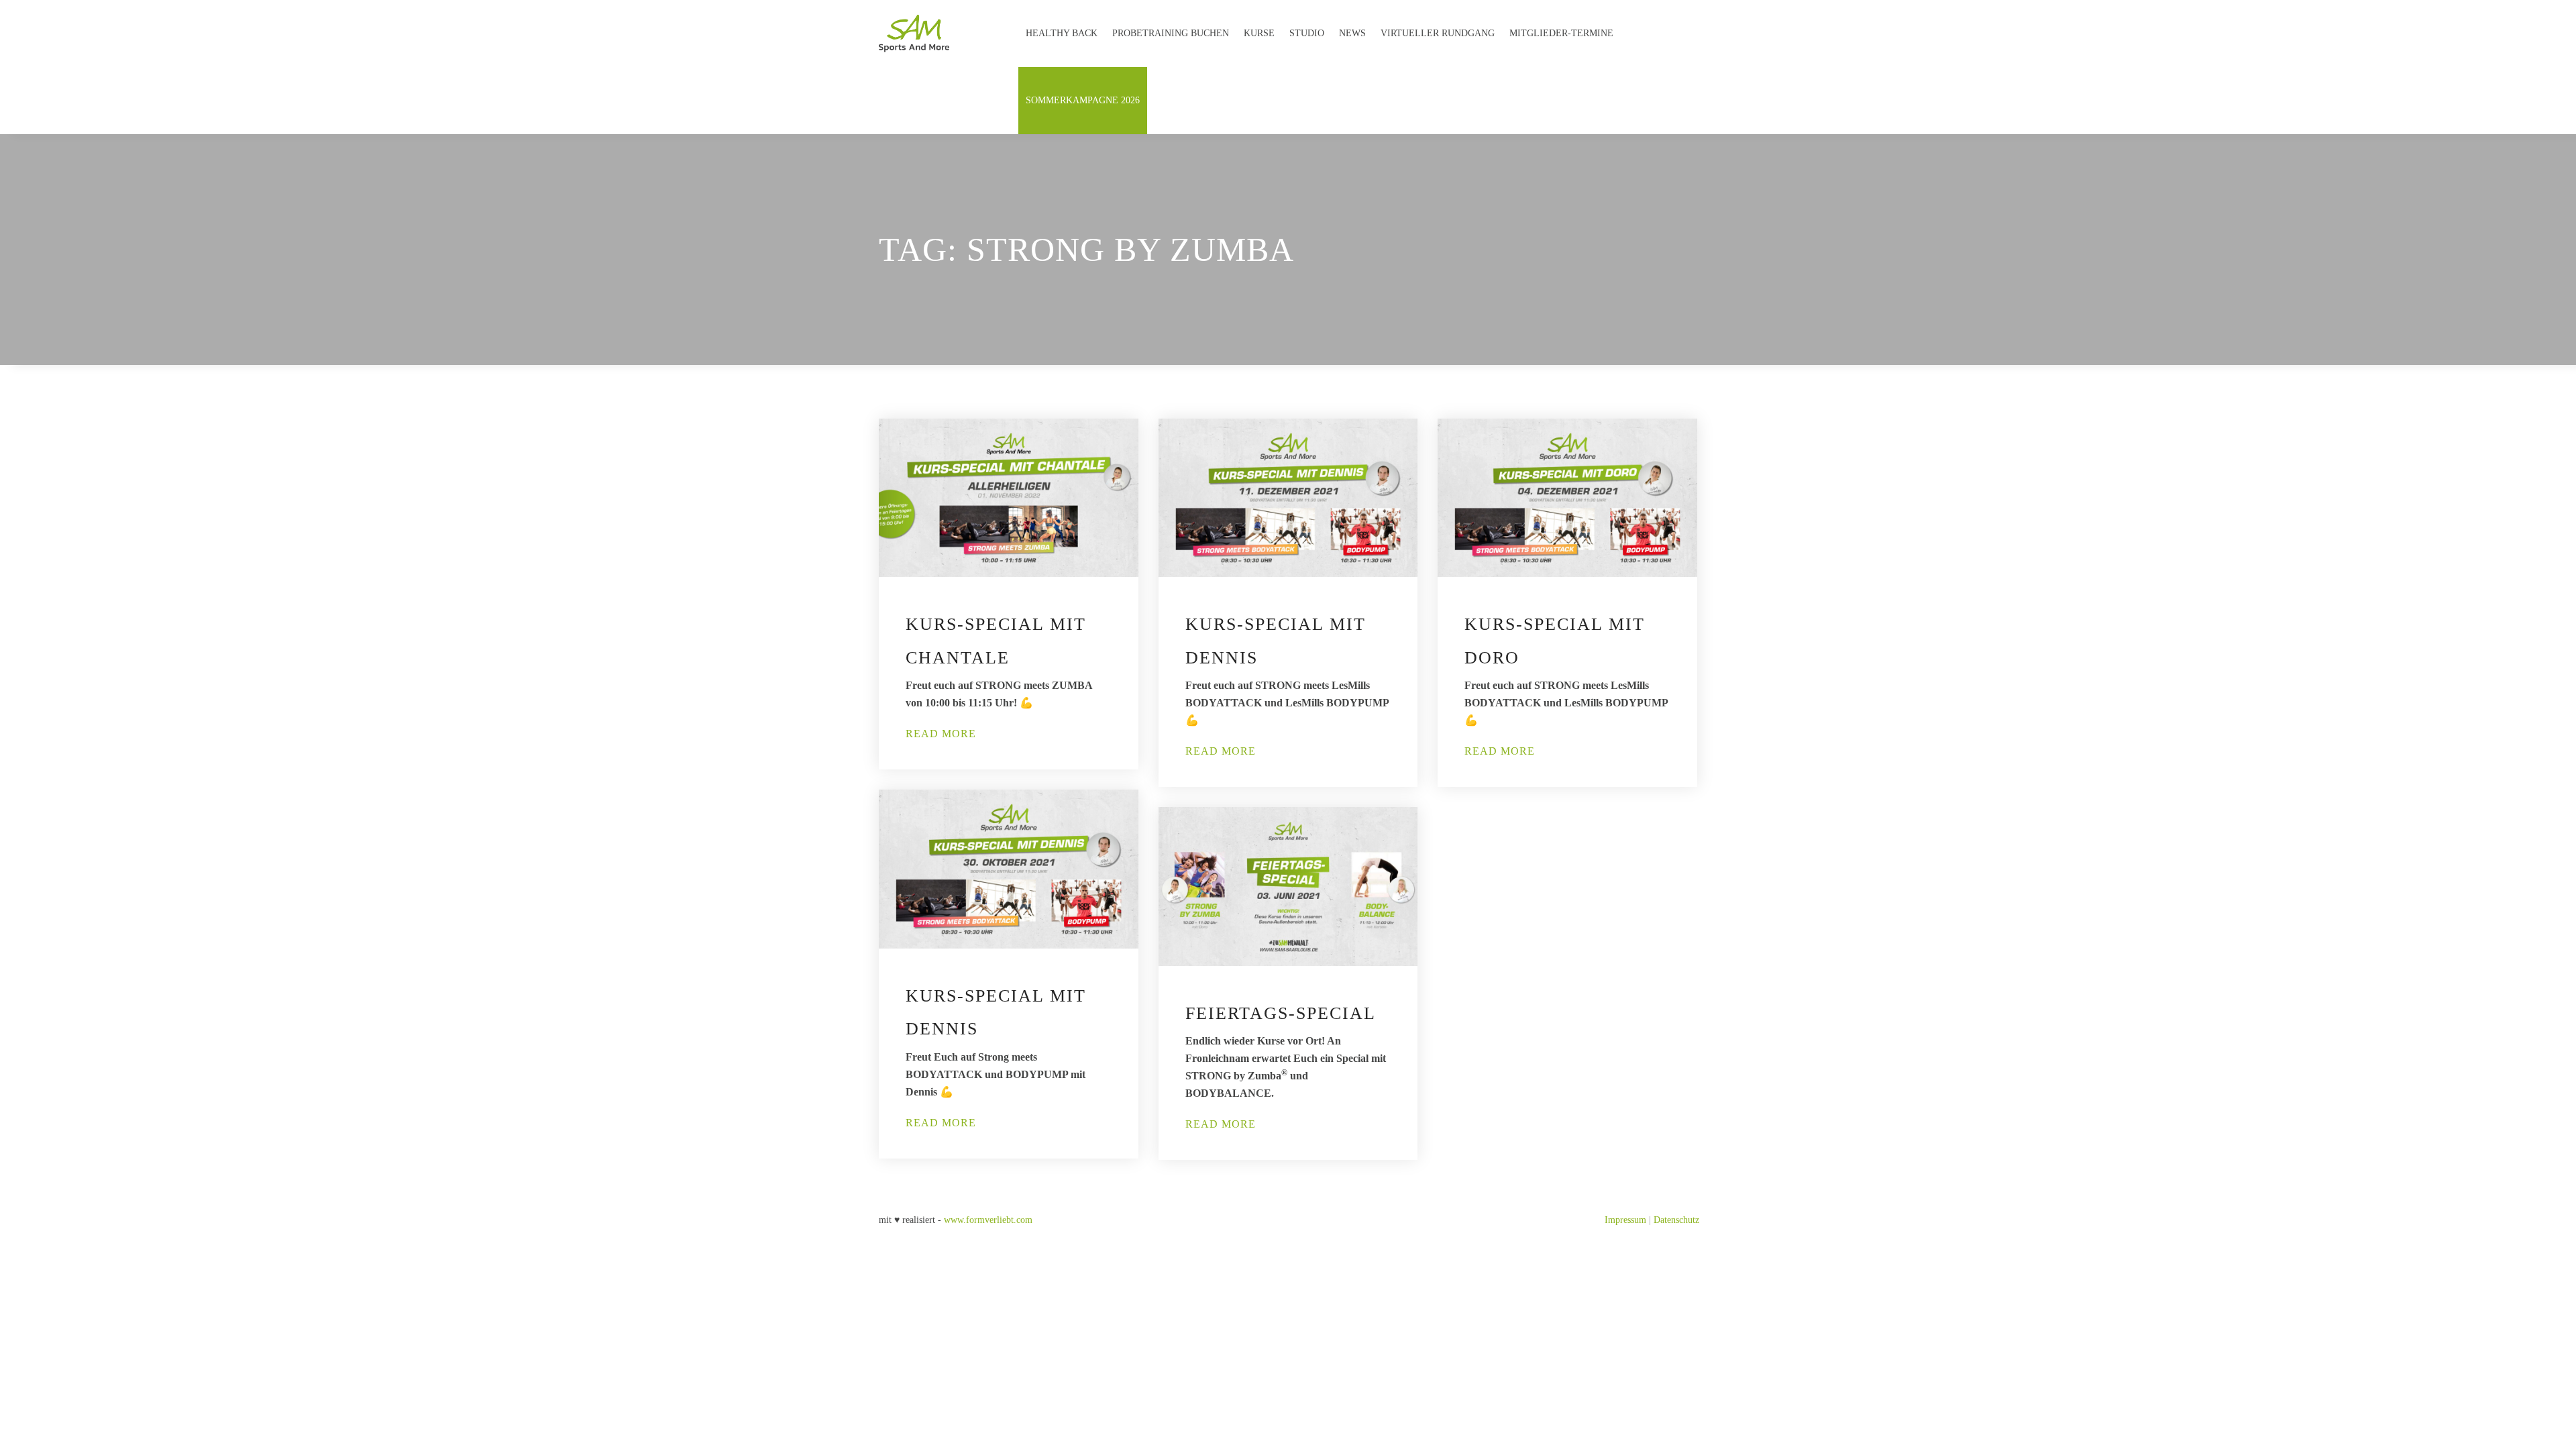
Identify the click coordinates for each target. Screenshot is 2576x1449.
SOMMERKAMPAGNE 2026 (1083, 100)
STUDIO (1307, 33)
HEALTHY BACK (1062, 33)
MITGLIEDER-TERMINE (1561, 33)
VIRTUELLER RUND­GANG (1438, 33)
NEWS (1352, 33)
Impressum (1625, 1220)
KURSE (1259, 33)
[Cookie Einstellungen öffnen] (30, 1433)
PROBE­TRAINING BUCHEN (1171, 33)
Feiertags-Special (1281, 1013)
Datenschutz (1676, 1220)
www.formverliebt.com (988, 1220)
